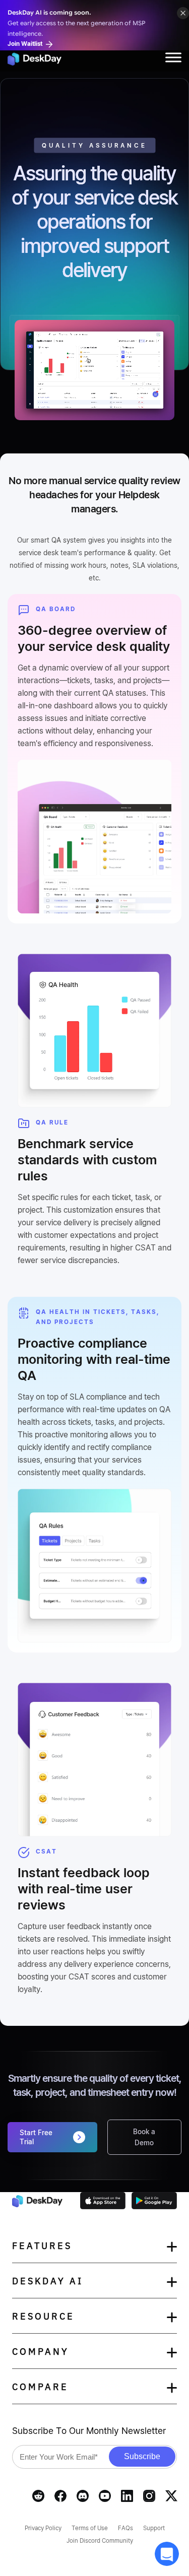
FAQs (125, 2528)
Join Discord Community (100, 2540)
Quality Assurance (94, 145)
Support (154, 2528)
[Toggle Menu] (173, 57)
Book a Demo (144, 2137)
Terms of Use (90, 2528)
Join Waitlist (26, 44)
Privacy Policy (43, 2528)
